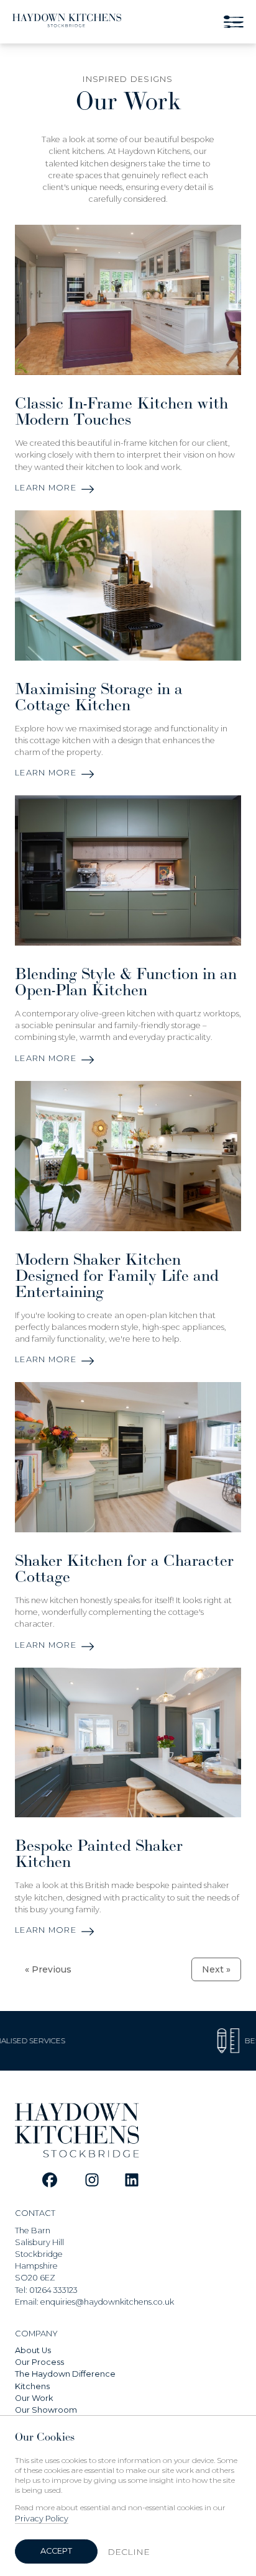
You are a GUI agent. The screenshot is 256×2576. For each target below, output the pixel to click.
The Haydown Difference (65, 2374)
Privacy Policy (42, 2519)
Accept (56, 2551)
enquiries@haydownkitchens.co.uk (107, 2302)
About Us (33, 2350)
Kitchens (32, 2386)
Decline (129, 2552)
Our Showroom (46, 2410)
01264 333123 (53, 2290)
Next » (216, 1969)
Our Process (39, 2362)
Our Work (34, 2398)
